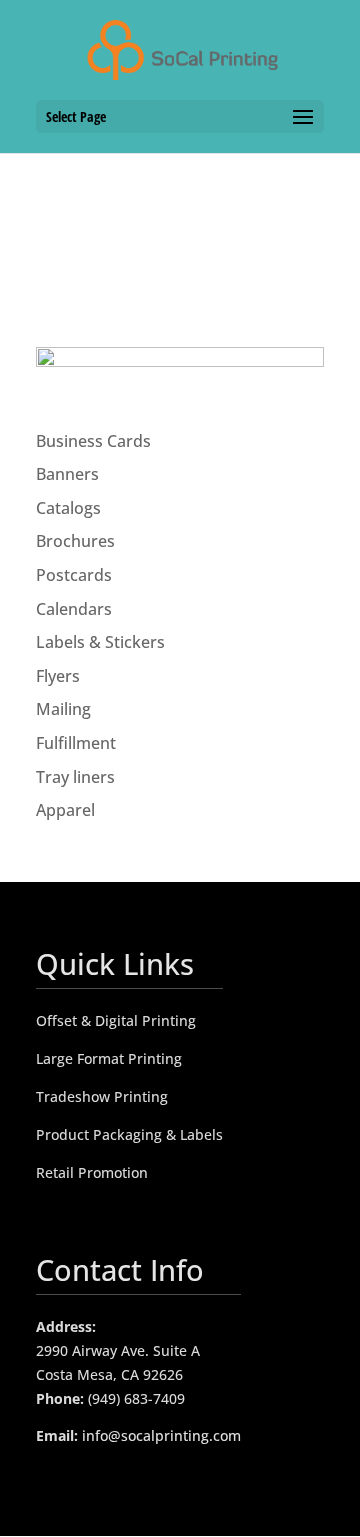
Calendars (74, 609)
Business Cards (93, 441)
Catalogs (68, 508)
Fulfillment (76, 743)
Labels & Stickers (100, 642)
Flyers (58, 676)
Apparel (65, 810)
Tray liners (75, 777)
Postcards (74, 575)
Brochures (75, 541)
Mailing (63, 709)
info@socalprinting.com (161, 1435)
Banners (67, 474)
